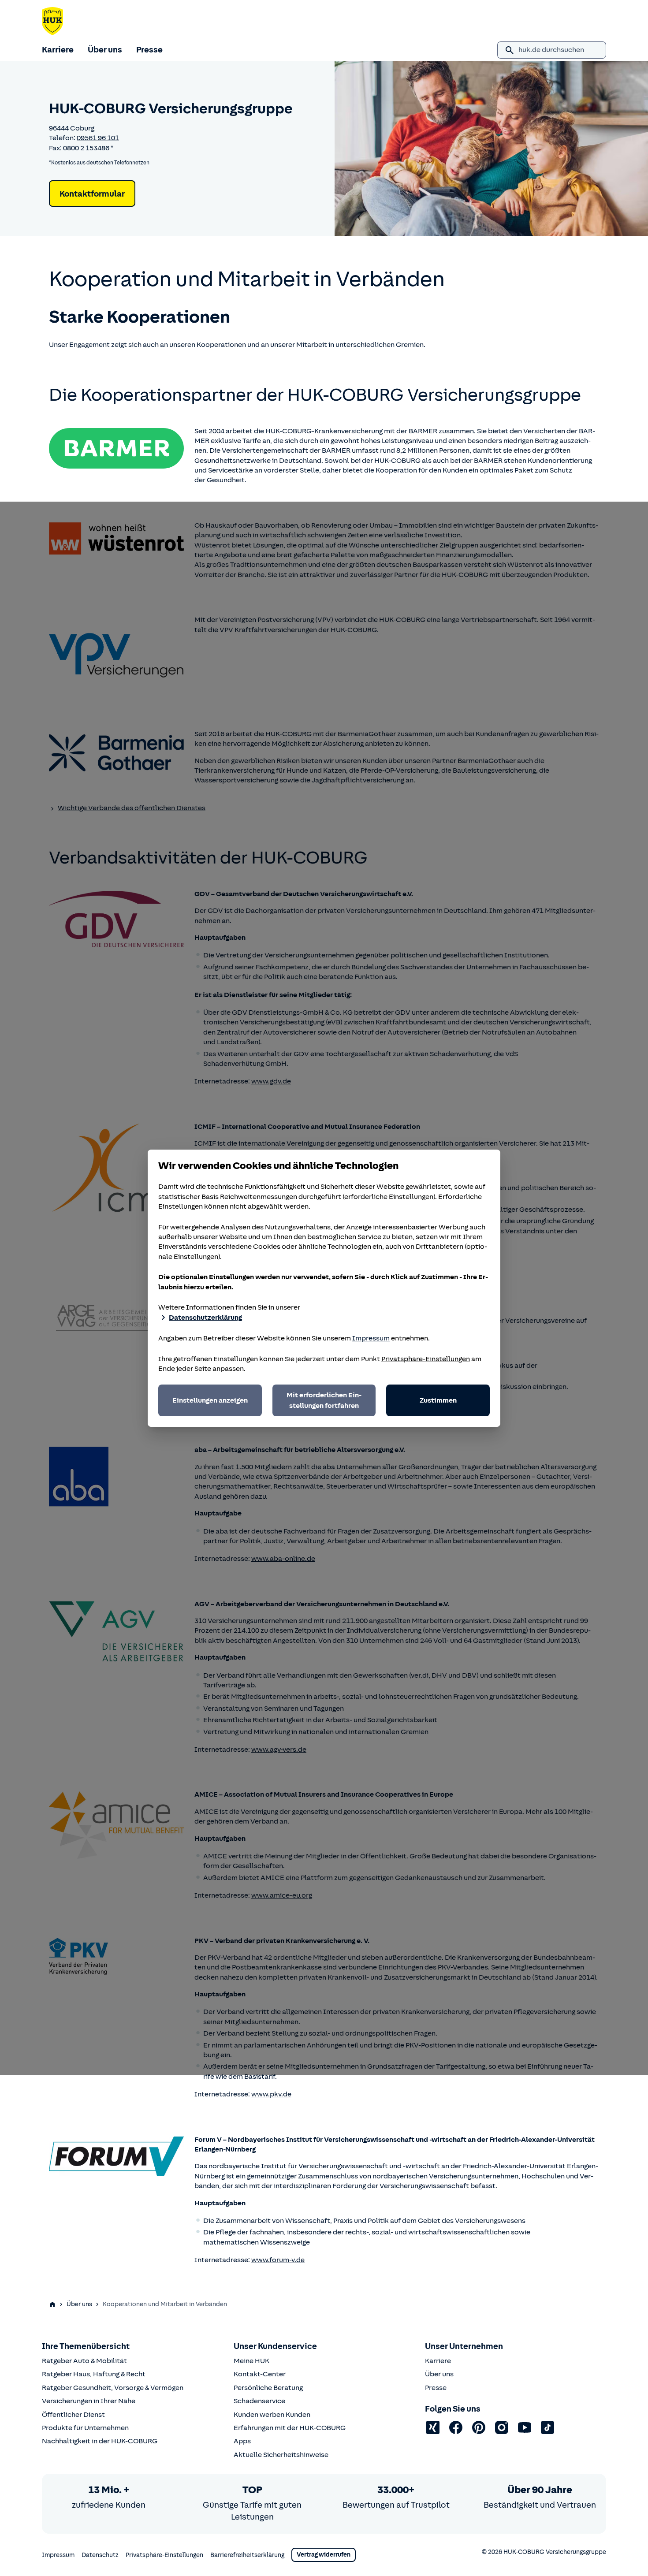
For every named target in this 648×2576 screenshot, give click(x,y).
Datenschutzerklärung (205, 1318)
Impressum (371, 1338)
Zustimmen (438, 1400)
